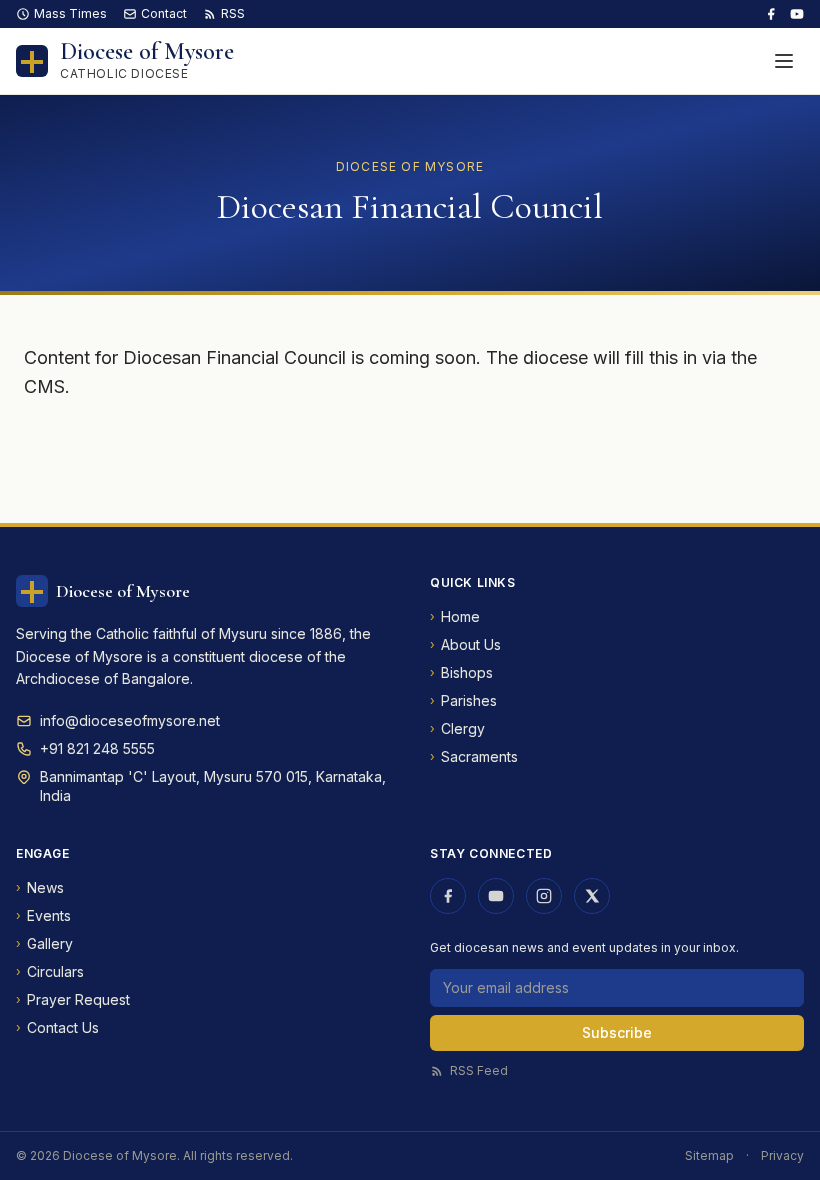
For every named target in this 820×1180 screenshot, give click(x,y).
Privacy (782, 1155)
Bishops (461, 672)
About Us (465, 644)
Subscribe (617, 1032)
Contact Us (57, 1027)
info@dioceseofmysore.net (130, 720)
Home (455, 616)
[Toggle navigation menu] (784, 61)
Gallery (44, 943)
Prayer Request (73, 999)
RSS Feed (479, 1070)
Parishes (463, 700)
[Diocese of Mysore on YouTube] (797, 14)
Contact (164, 13)
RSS (233, 13)
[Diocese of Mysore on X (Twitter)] (592, 896)
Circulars (50, 971)
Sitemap (709, 1155)
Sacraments (474, 756)
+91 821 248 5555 (97, 748)
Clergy (457, 728)
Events (43, 915)
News (40, 887)
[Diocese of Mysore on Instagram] (544, 896)
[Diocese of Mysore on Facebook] (771, 14)
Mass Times (70, 13)
